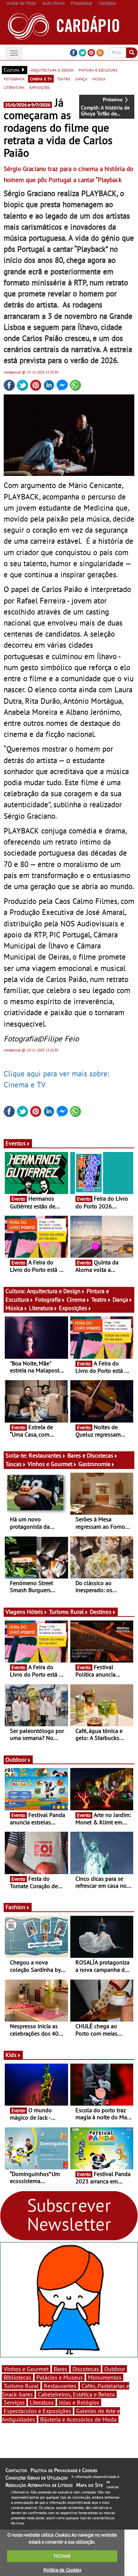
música (99, 79)
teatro (64, 79)
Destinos (101, 1612)
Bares (61, 2369)
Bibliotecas (17, 2377)
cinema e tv (41, 79)
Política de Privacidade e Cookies (64, 2470)
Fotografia (48, 1299)
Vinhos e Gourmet (50, 1464)
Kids (11, 2055)
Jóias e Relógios (79, 2402)
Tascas (14, 1464)
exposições (40, 87)
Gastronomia (94, 1464)
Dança (120, 1299)
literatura (14, 87)
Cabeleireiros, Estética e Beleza (76, 2394)
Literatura (41, 1308)
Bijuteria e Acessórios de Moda (78, 2419)
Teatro (99, 1299)
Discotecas (86, 2369)
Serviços (14, 2402)
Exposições (73, 1308)
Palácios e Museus (60, 2377)
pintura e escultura (98, 70)
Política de (62, 2570)
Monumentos (105, 2377)
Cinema (76, 1299)
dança (81, 79)
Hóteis (35, 1612)
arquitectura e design (52, 70)
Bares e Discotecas (90, 1455)
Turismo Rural (66, 1612)
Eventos (16, 1143)
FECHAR (62, 2556)
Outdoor (16, 1759)
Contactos (16, 2470)
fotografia (14, 79)
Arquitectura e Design (54, 1291)
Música (14, 1308)
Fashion (15, 1907)
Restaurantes (45, 1455)
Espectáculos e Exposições (37, 2411)
